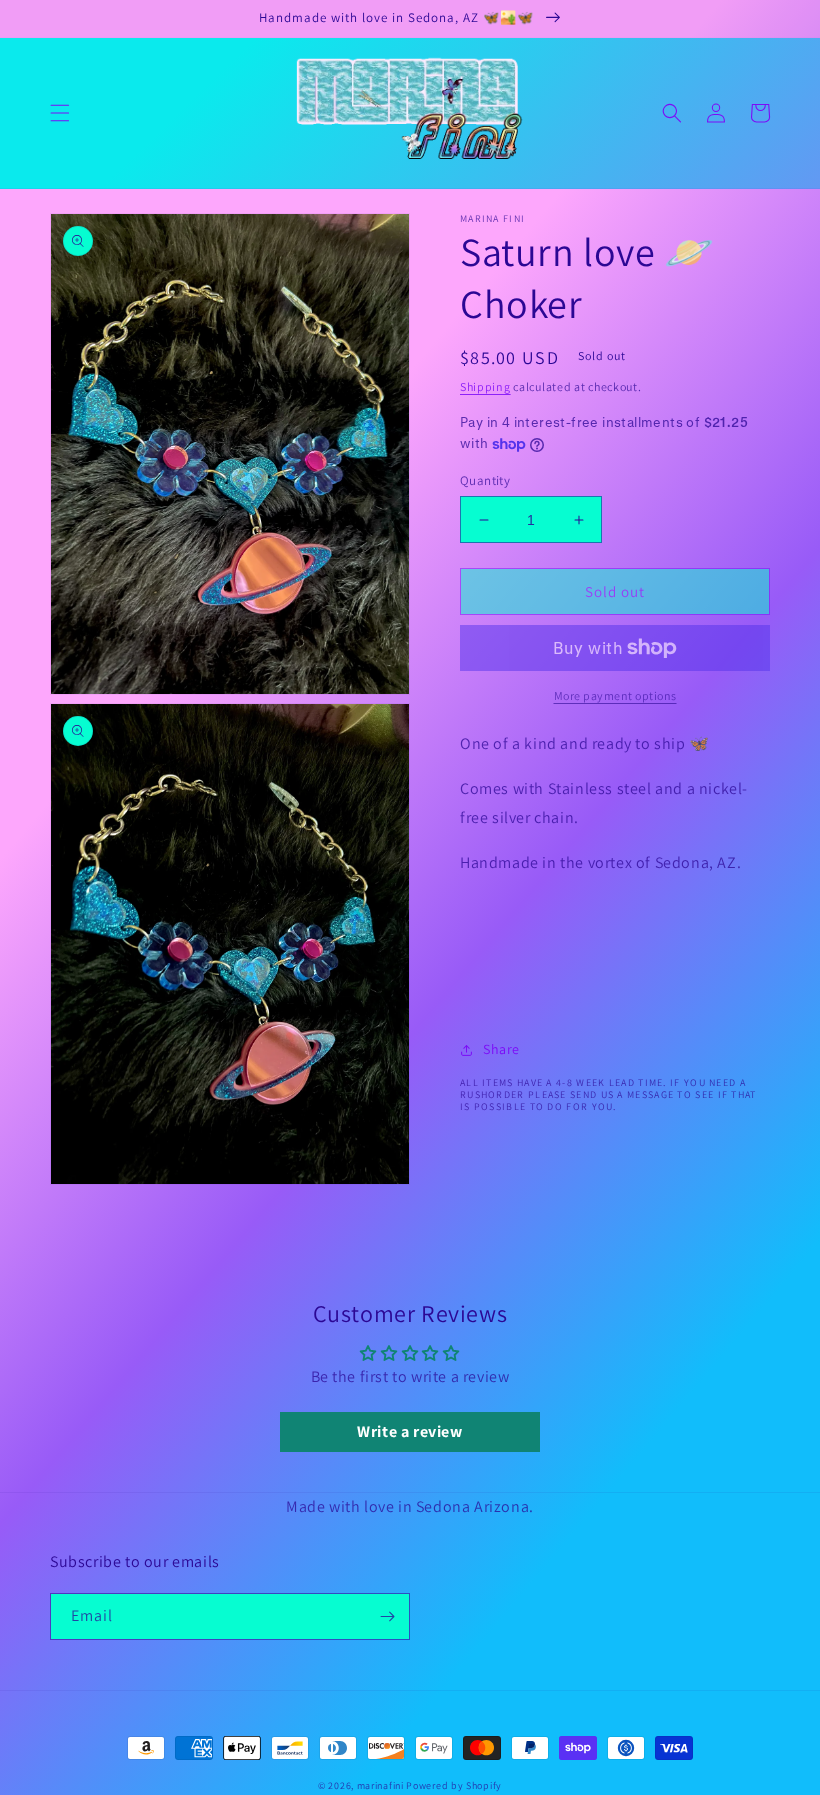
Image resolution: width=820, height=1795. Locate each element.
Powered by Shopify (454, 1785)
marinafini (380, 1785)
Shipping (485, 386)
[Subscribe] (387, 1616)
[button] (60, 113)
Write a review (409, 1431)
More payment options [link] (615, 695)
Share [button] (501, 1049)
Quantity (485, 480)
